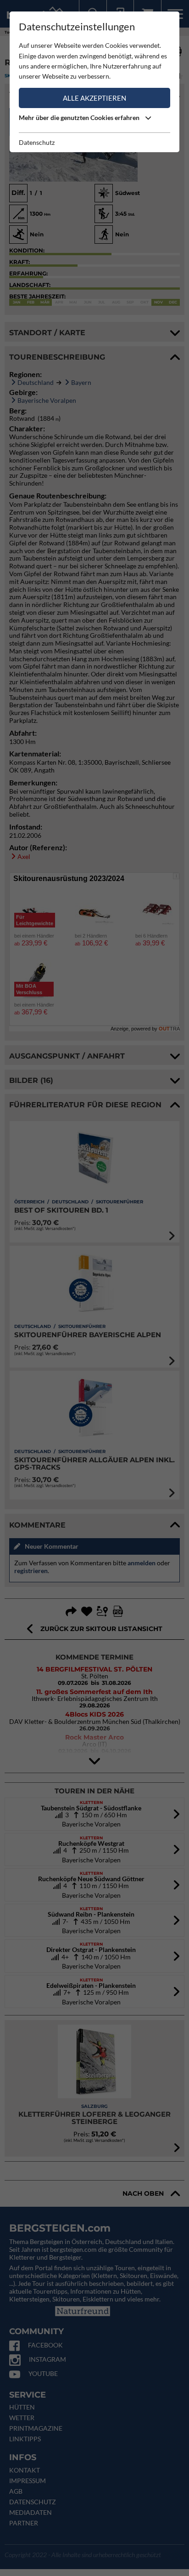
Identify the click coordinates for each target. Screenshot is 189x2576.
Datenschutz (37, 142)
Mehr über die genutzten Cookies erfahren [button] (80, 117)
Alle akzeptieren (94, 98)
